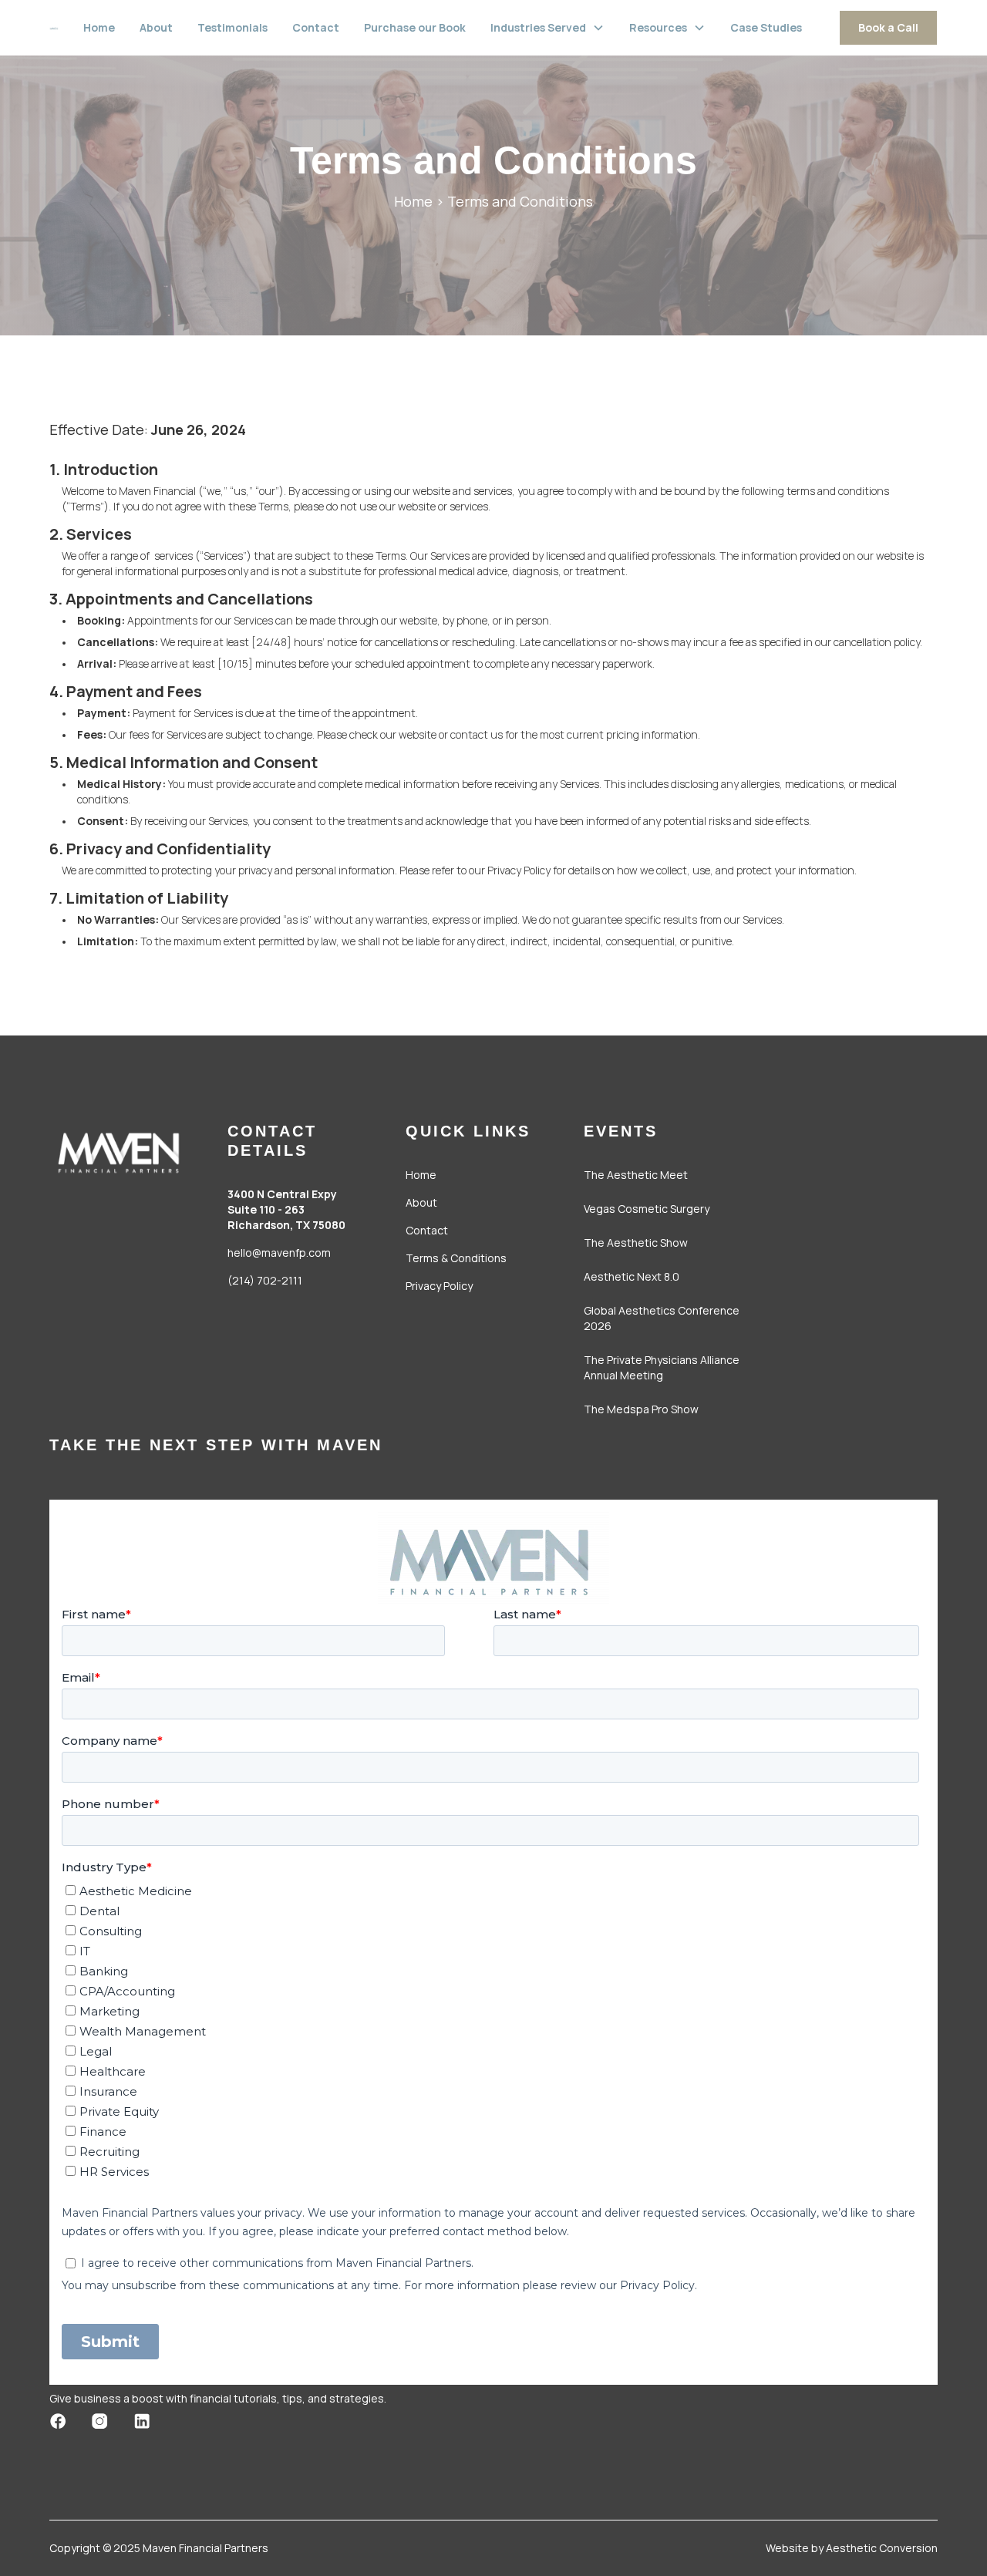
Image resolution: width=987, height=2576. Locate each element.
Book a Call (888, 27)
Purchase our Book (415, 27)
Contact (316, 27)
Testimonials (232, 27)
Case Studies (766, 27)
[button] (547, 28)
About (156, 27)
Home (99, 27)
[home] (54, 28)
